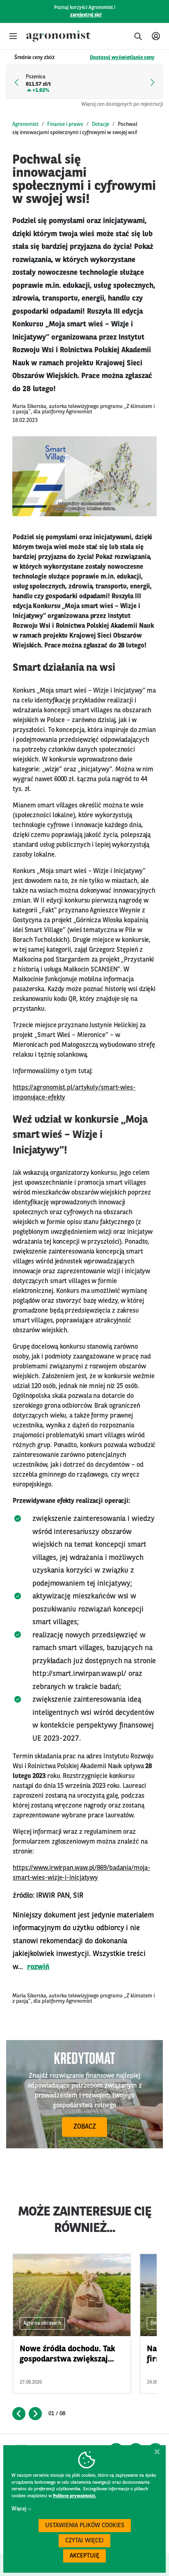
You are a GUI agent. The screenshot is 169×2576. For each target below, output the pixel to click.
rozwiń (38, 1967)
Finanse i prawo (65, 124)
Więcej (19, 2509)
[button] (13, 36)
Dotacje (100, 124)
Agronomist (25, 124)
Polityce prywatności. (74, 2496)
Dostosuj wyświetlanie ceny (122, 58)
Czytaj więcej (84, 2541)
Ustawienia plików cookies (85, 2526)
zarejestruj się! (86, 15)
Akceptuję (84, 2556)
